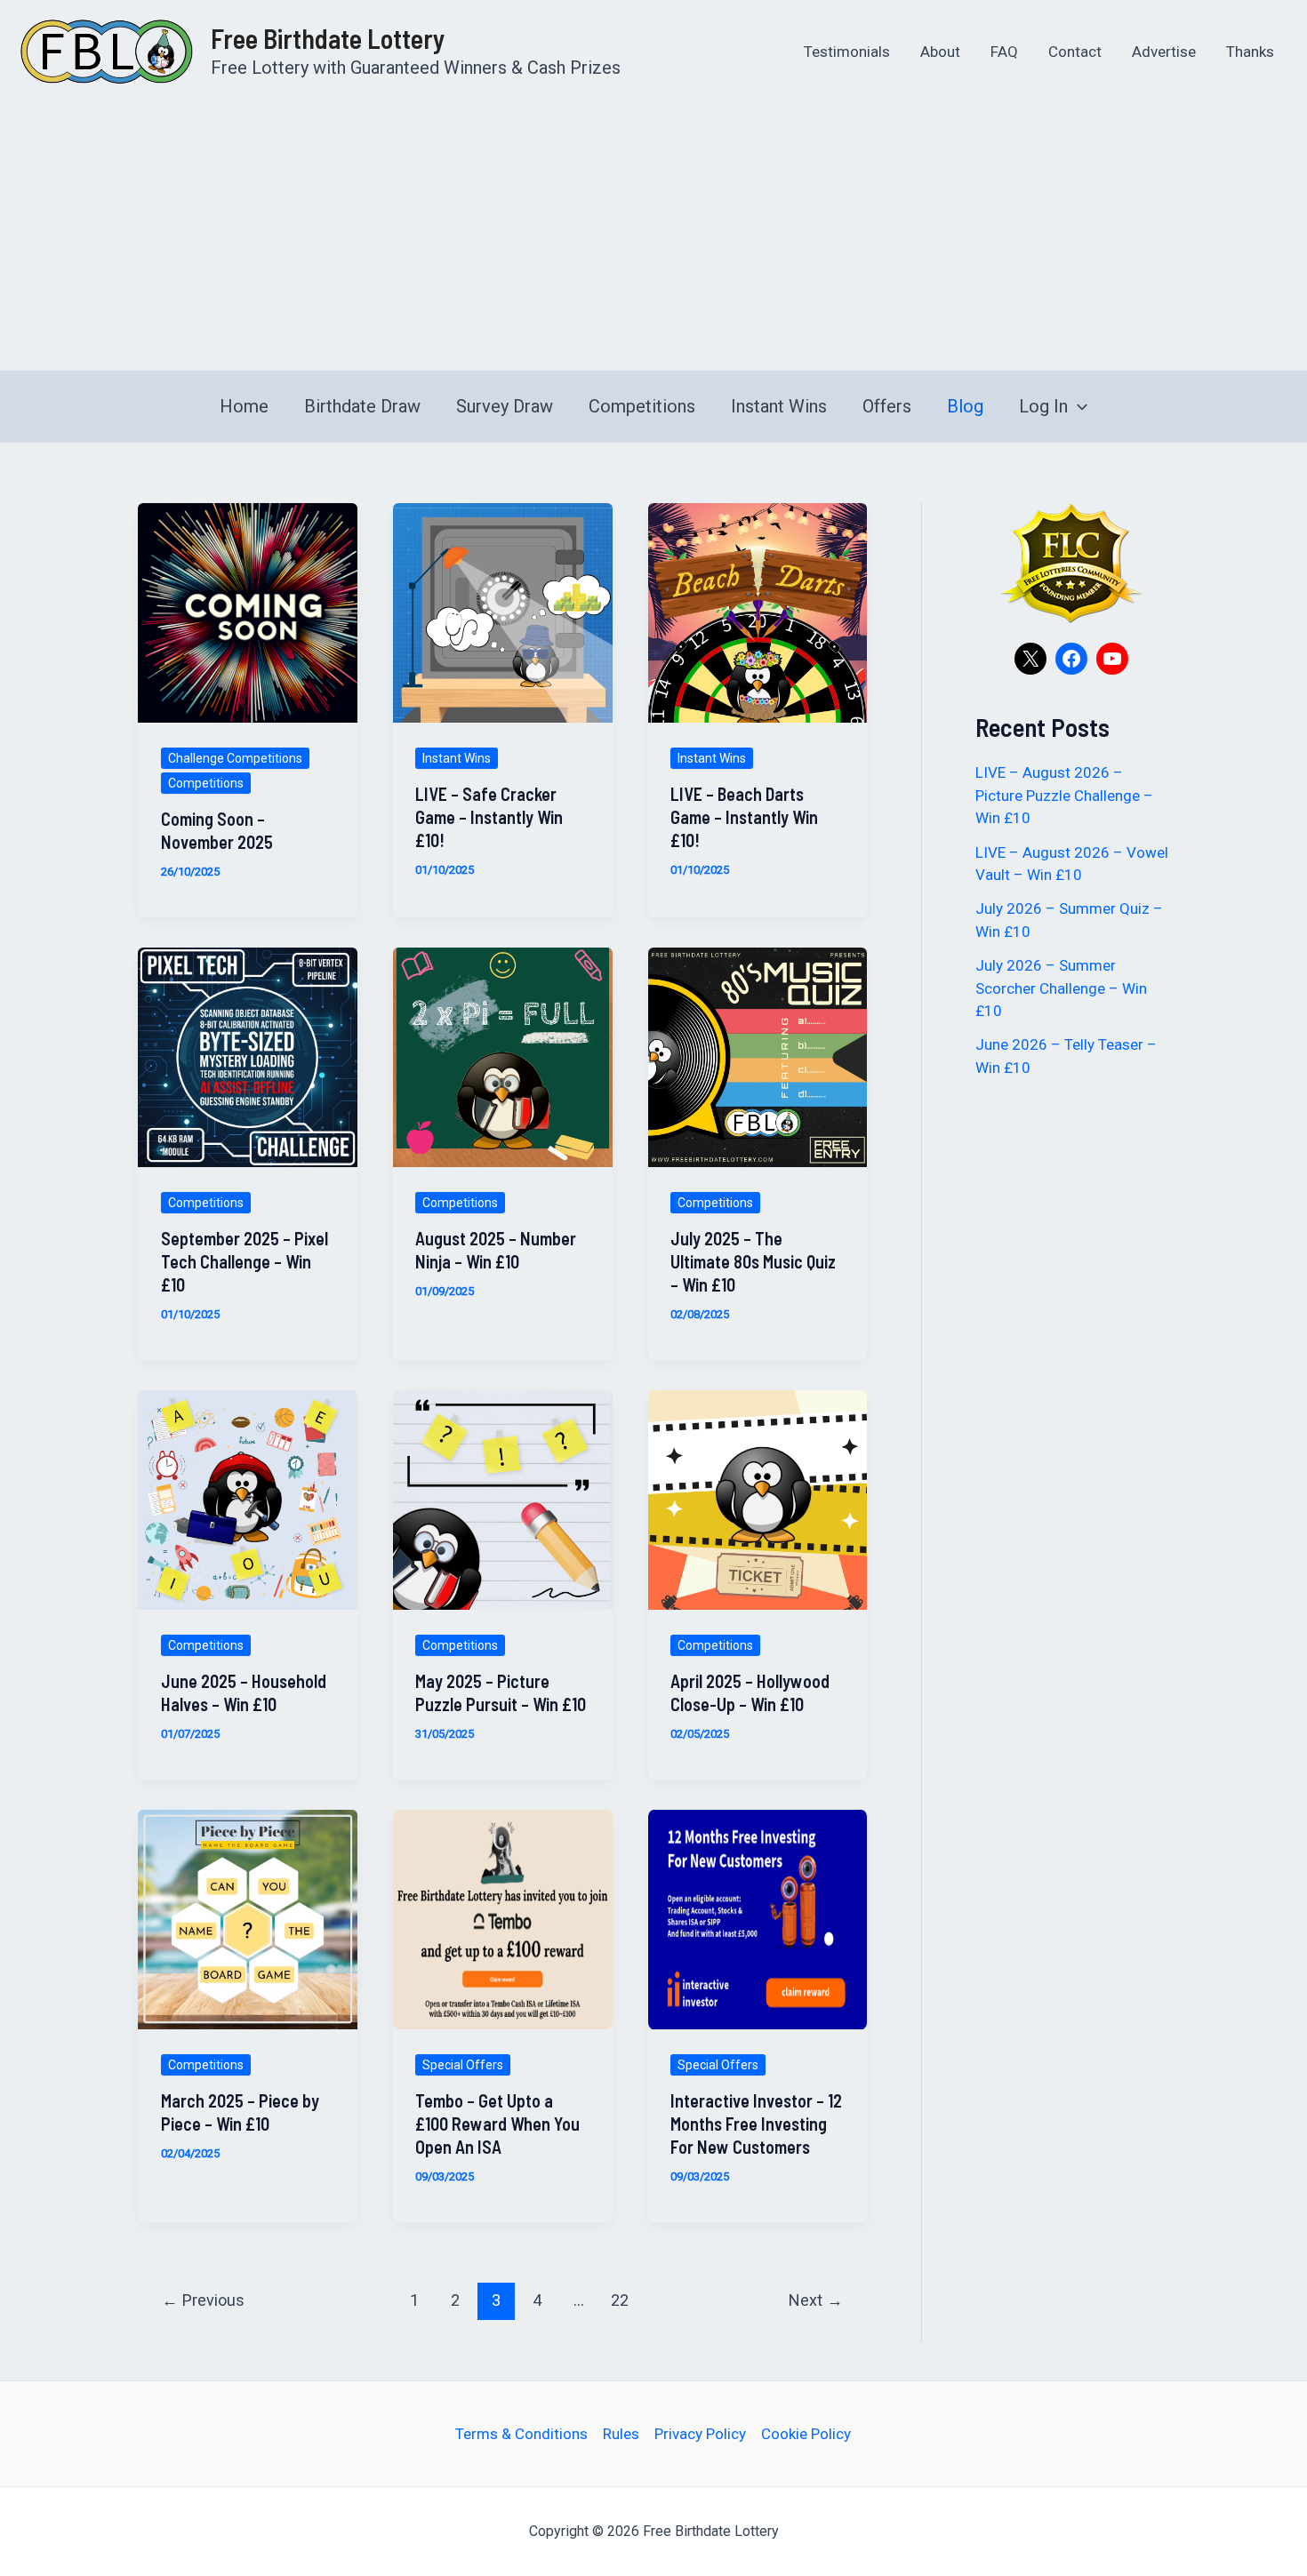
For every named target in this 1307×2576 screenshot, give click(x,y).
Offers (887, 406)
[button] (1078, 406)
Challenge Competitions (235, 758)
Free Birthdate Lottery (328, 38)
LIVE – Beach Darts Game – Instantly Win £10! (744, 817)
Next (816, 2300)
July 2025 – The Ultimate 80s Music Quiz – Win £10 (753, 1261)
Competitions (642, 406)
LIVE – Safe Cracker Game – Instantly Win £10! (489, 817)
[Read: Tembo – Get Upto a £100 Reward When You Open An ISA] (503, 1918)
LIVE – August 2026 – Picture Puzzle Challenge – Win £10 (1064, 795)
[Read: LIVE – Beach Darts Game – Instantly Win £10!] (758, 612)
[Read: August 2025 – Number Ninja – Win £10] (503, 1056)
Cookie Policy (806, 2434)
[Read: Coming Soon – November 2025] (248, 612)
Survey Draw (505, 406)
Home (244, 406)
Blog (965, 406)
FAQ (1004, 52)
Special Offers (463, 2065)
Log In (1043, 406)
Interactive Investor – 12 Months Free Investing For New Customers (756, 2124)
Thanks (1250, 52)
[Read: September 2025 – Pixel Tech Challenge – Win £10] (248, 1056)
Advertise (1164, 52)
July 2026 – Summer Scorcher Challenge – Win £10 (1061, 988)
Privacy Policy (700, 2434)
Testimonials (847, 52)
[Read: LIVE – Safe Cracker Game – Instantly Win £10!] (503, 612)
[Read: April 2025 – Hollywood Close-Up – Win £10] (758, 1499)
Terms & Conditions (521, 2434)
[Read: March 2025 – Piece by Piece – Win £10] (248, 1918)
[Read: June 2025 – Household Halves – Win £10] (248, 1499)
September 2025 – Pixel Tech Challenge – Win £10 (245, 1261)
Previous (203, 2300)
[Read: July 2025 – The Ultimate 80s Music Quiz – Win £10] (758, 1056)
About (940, 52)
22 (620, 2300)
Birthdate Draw (362, 406)
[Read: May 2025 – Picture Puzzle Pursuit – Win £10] (503, 1499)
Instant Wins (779, 406)
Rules (621, 2434)
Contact (1075, 52)
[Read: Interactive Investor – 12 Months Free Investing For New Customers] (758, 1918)
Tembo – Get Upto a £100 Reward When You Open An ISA (497, 2124)
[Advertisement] (653, 236)
